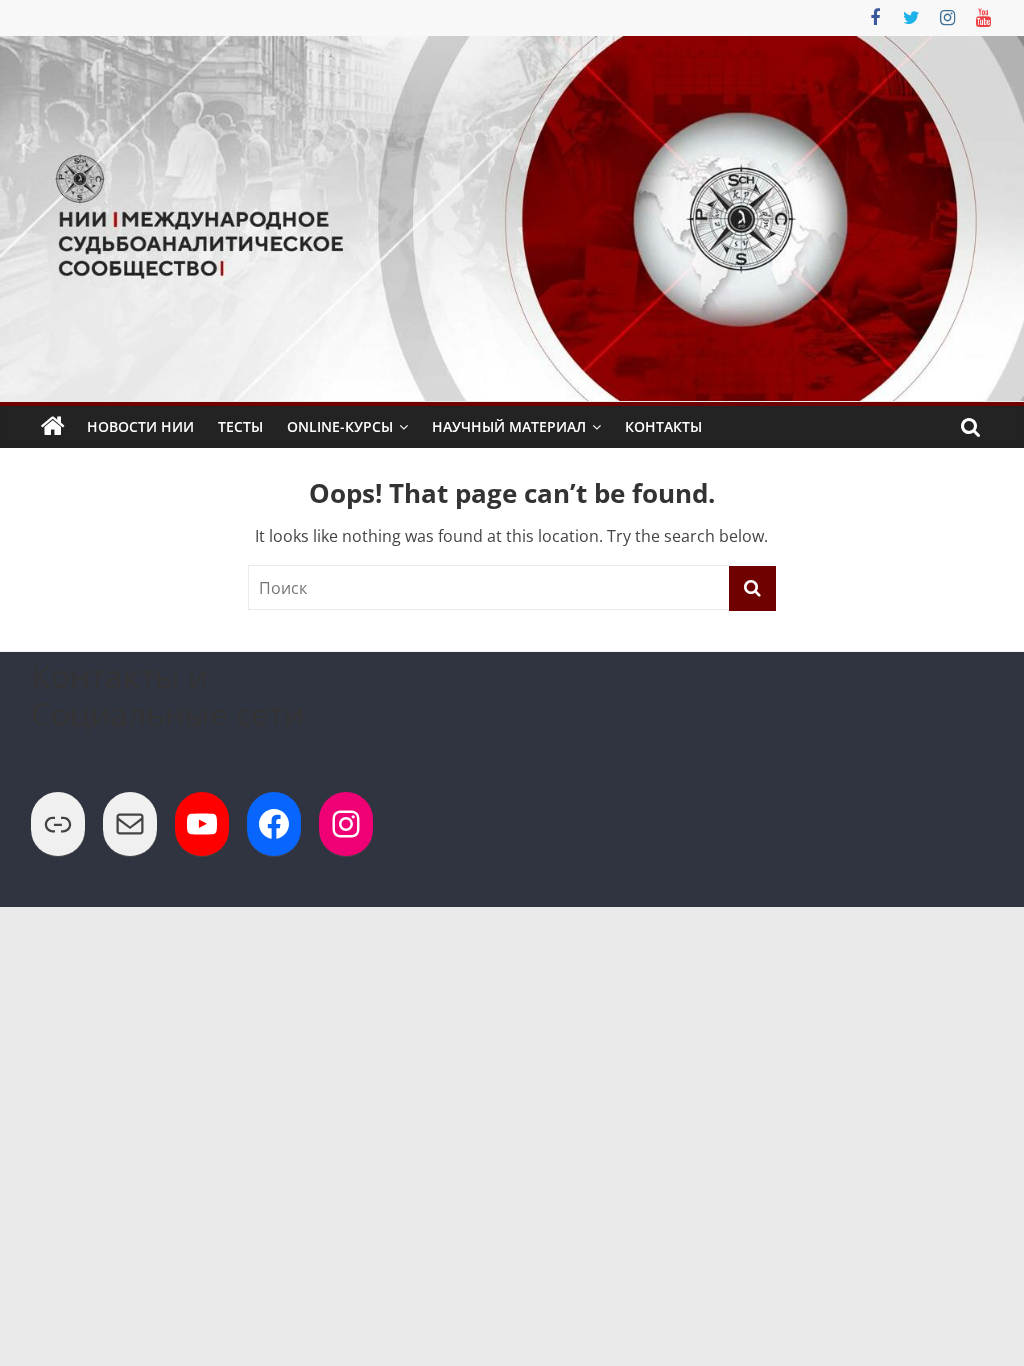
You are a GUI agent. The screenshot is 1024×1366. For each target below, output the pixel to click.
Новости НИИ (140, 426)
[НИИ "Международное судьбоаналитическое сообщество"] (53, 427)
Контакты (663, 426)
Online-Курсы (340, 426)
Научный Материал (509, 426)
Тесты (240, 426)
